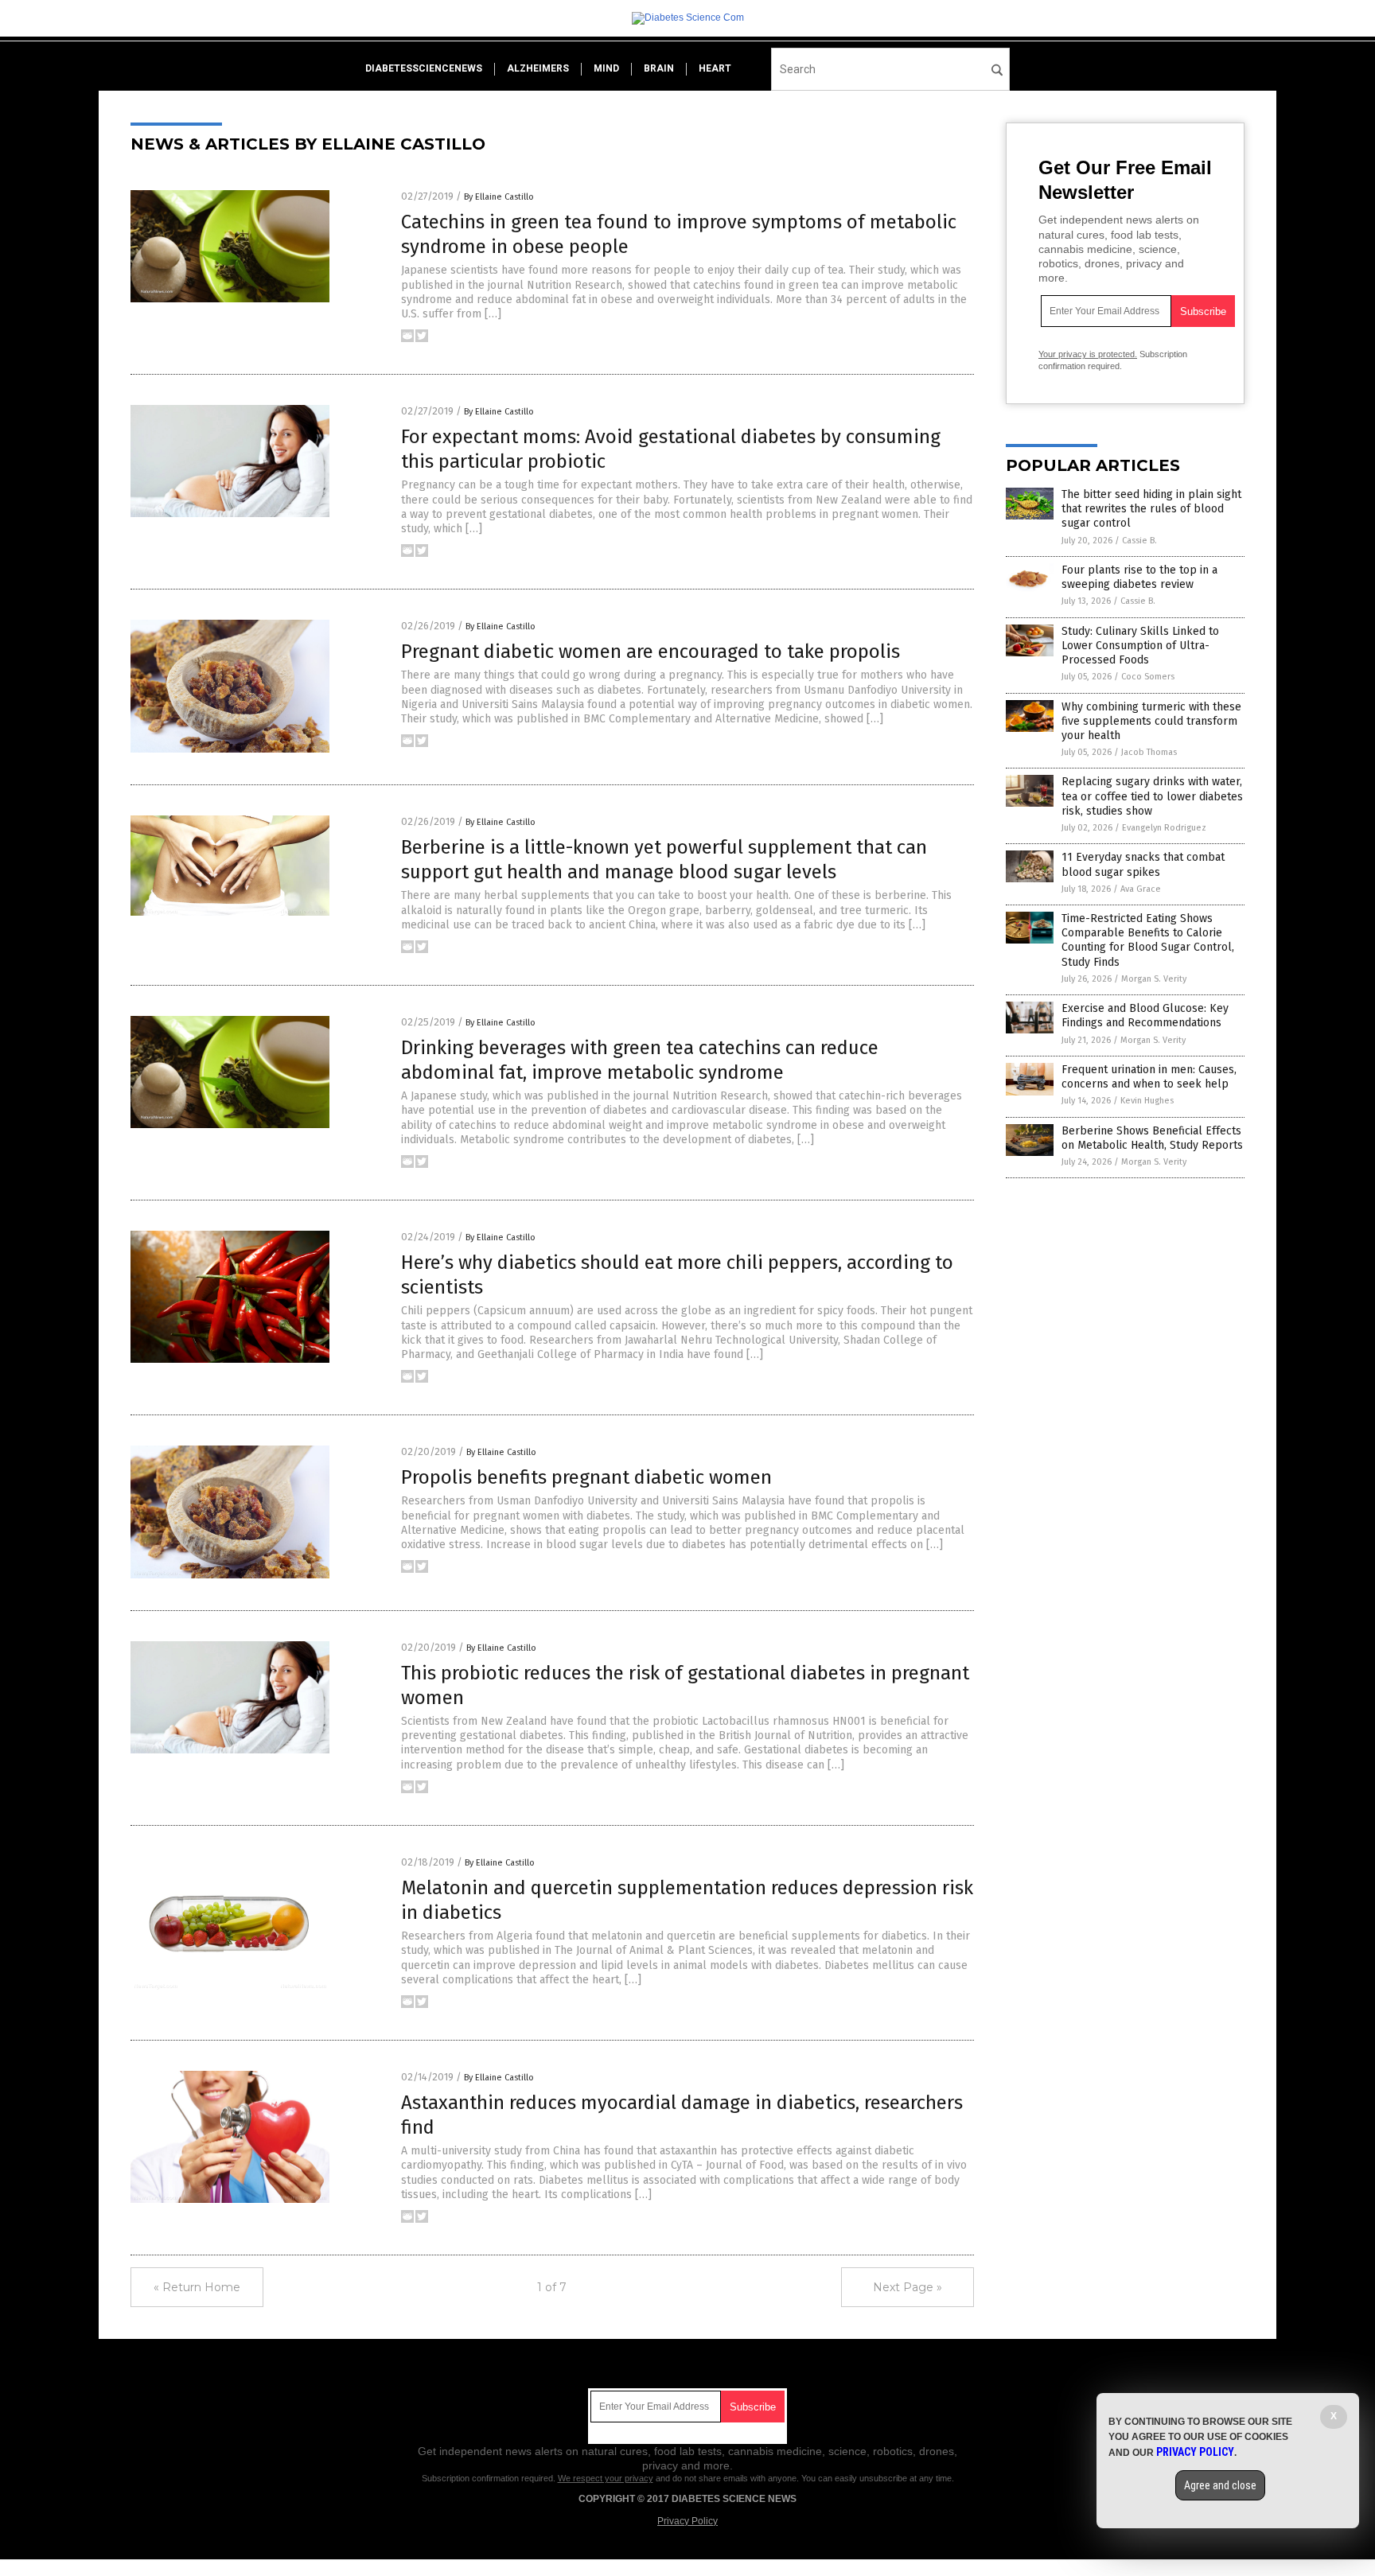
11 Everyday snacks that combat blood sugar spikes (1143, 864)
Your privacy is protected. (1088, 354)
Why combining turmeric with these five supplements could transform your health (1151, 721)
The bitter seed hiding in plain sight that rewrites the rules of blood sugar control (1151, 509)
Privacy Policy (687, 2521)
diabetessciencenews (424, 68)
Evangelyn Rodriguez (1164, 828)
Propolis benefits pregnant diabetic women (586, 1477)
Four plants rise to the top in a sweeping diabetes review (1139, 577)
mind (606, 68)
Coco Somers (1148, 677)
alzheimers (538, 68)
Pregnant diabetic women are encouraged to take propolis (650, 652)
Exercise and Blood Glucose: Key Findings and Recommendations (1145, 1016)
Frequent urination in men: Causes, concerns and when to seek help (1149, 1077)
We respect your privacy (606, 2478)
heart (715, 68)
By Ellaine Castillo (499, 197)
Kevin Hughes (1147, 1101)
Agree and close (1220, 2485)
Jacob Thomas (1149, 752)
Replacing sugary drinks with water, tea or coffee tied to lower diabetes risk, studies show (1152, 796)
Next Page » (908, 2287)
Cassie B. (1139, 541)
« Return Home (197, 2287)
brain (659, 68)
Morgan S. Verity (1154, 979)
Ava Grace (1141, 889)
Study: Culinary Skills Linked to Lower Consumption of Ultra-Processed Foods (1140, 646)
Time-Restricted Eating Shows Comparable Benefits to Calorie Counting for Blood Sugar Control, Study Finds (1148, 940)
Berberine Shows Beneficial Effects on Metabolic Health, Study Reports (1152, 1138)
